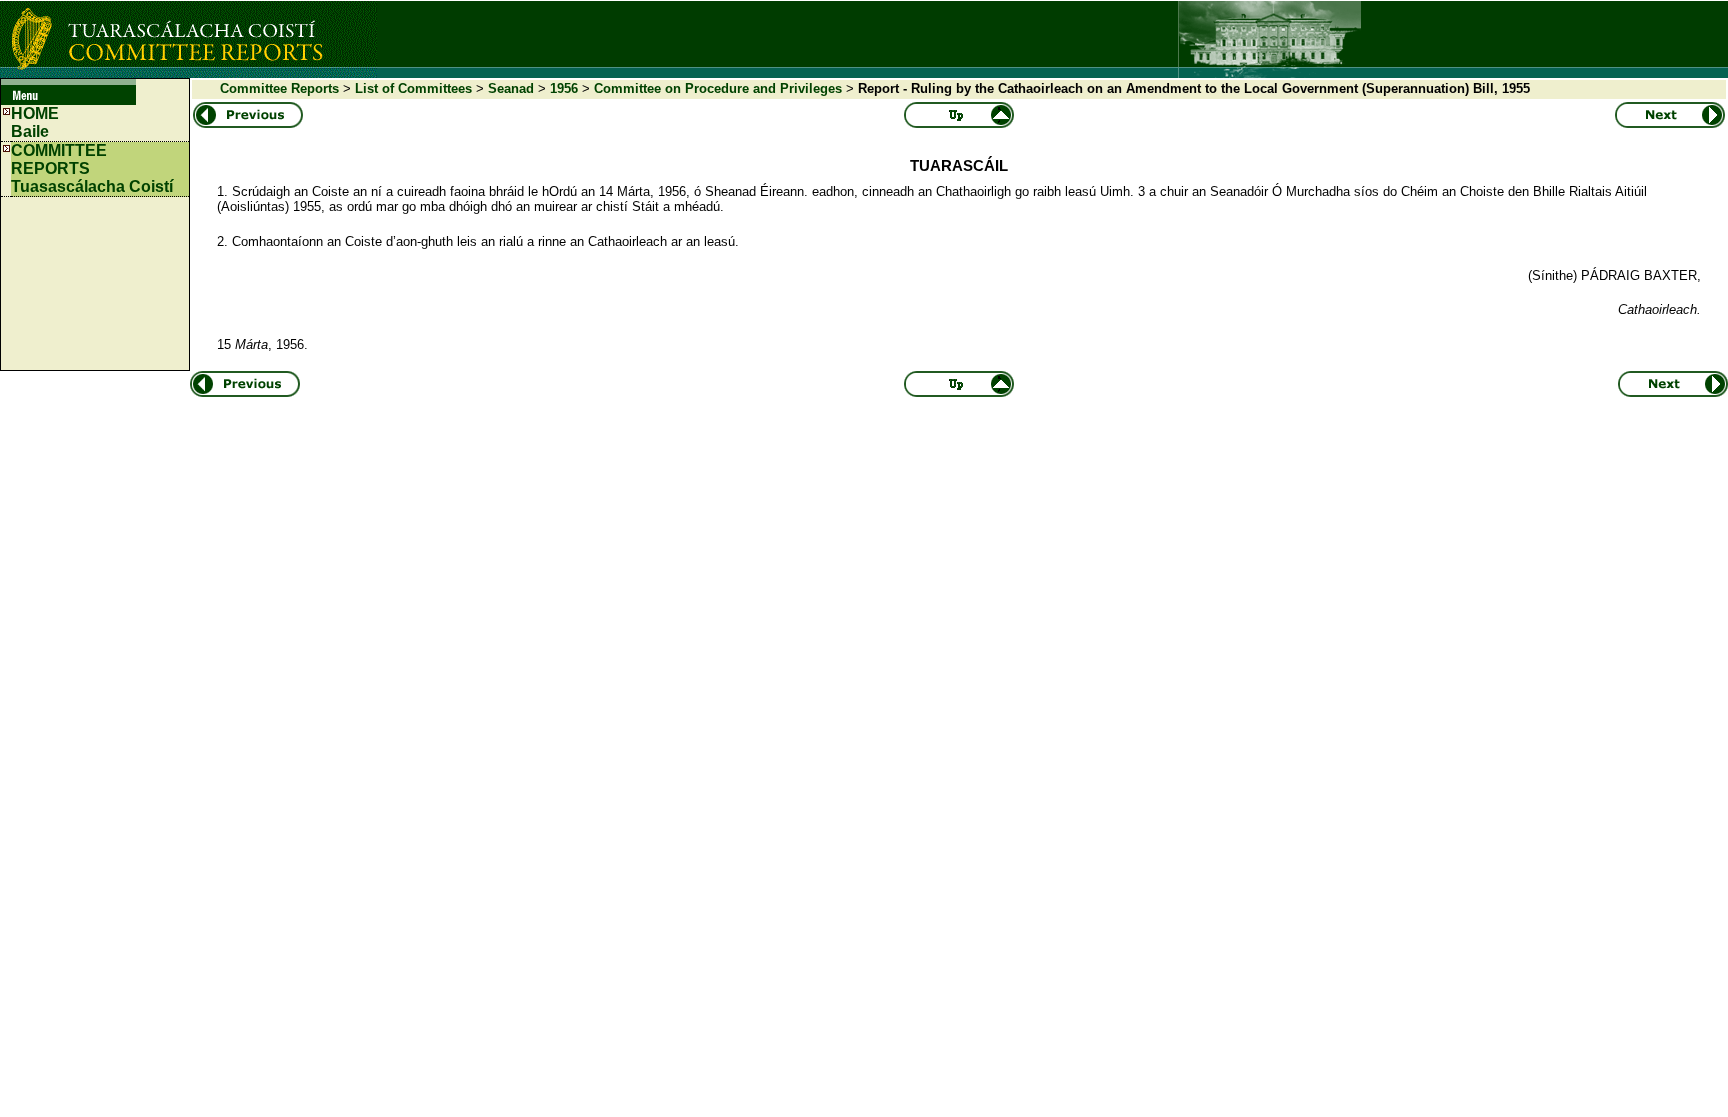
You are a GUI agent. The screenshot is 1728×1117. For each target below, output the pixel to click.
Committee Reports (279, 88)
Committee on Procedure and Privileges (718, 88)
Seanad (511, 88)
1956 (564, 88)
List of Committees (413, 88)
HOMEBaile (35, 122)
